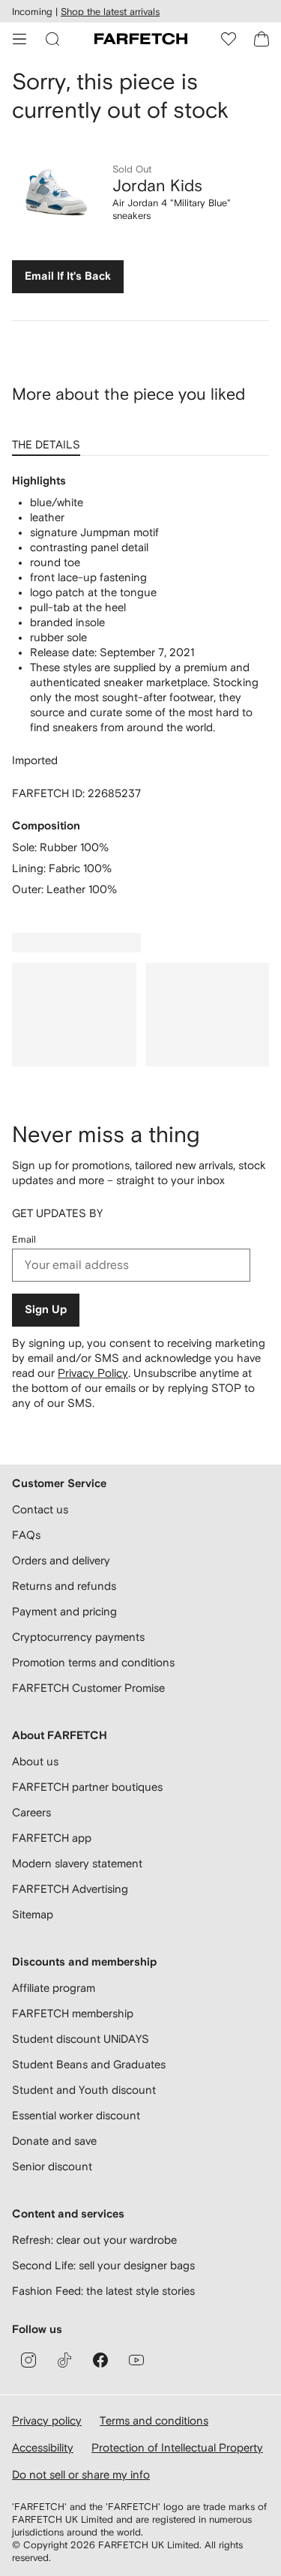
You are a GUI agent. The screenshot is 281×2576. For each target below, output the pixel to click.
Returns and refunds (64, 1586)
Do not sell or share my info (81, 2474)
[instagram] (28, 2360)
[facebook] (100, 2360)
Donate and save (54, 2141)
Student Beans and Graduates (89, 2064)
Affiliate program (54, 1988)
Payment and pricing (64, 1611)
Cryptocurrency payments (78, 1637)
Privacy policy (47, 2420)
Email (24, 1239)
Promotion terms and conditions (93, 1662)
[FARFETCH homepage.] (141, 39)
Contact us (40, 1509)
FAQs (26, 1535)
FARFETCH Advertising (70, 1889)
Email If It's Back (68, 276)
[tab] (49, 439)
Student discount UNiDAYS (81, 2039)
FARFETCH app (52, 1838)
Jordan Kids (157, 185)
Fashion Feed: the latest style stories (103, 2291)
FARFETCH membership (73, 2013)
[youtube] (136, 2360)
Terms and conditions (154, 2420)
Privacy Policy (93, 1373)
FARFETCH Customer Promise (88, 1688)
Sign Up (46, 1310)
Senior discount (52, 2166)
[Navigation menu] (19, 39)
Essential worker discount (76, 2115)
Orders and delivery (61, 1560)
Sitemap (33, 1914)
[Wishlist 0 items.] (229, 39)
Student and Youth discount (84, 2090)
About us (35, 1761)
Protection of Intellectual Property (177, 2447)
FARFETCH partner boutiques (87, 1787)
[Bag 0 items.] (262, 39)
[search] (52, 39)
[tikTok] (64, 2360)
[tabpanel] (140, 685)
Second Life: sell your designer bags (103, 2265)
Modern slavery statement (77, 1863)
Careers (31, 1812)
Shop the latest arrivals (110, 12)
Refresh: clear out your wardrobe (94, 2240)
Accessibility (43, 2447)
